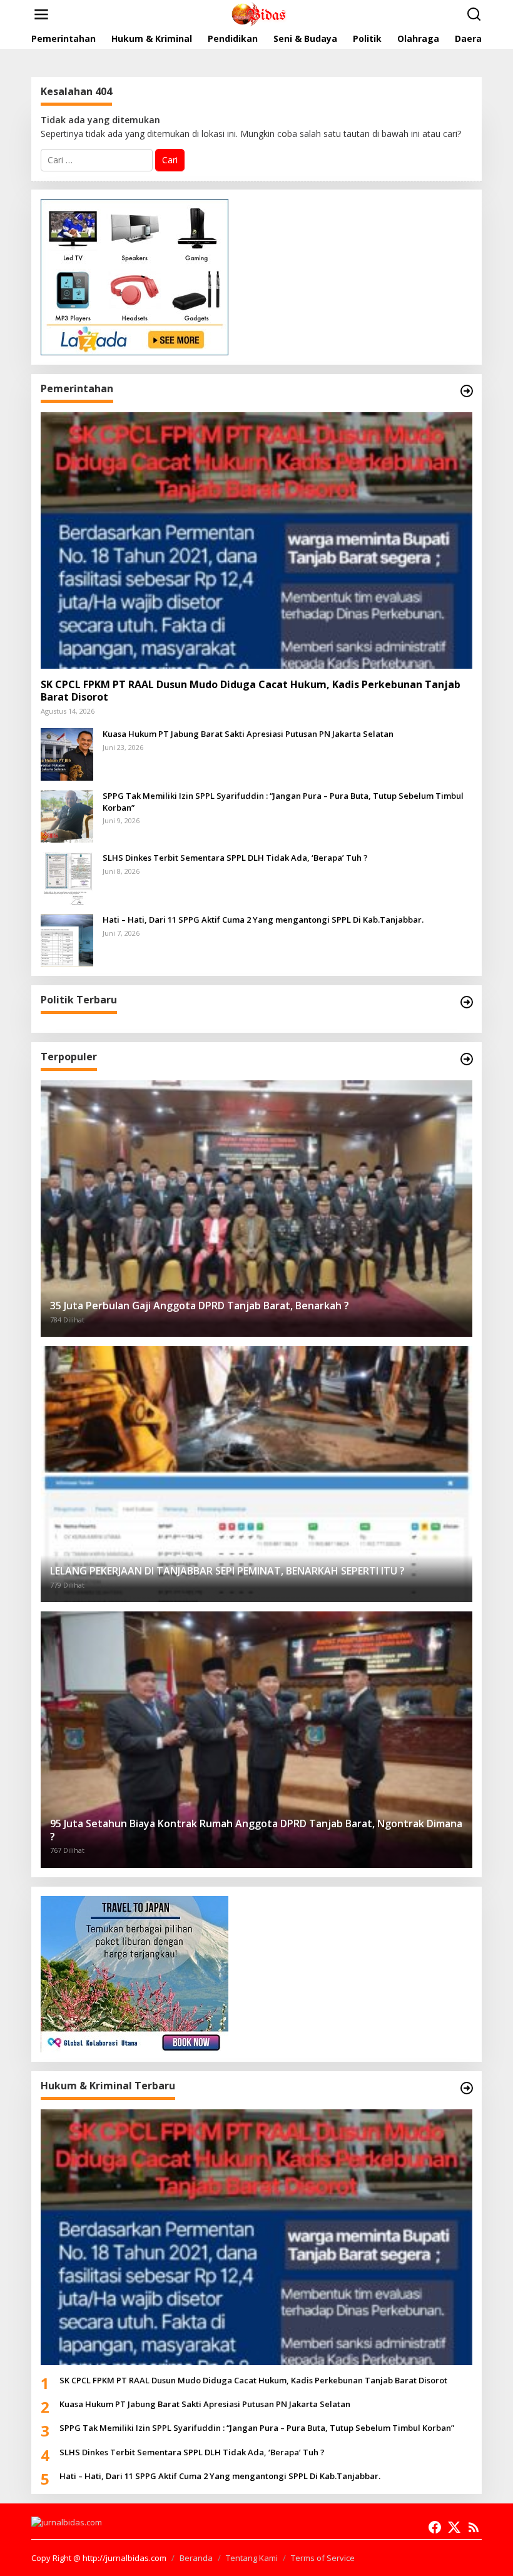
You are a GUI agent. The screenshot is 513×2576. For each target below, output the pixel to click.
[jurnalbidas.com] (259, 13)
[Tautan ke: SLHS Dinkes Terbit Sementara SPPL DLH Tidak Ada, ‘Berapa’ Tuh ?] (67, 877)
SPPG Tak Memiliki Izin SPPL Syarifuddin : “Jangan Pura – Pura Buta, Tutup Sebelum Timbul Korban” (283, 801)
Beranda (196, 2558)
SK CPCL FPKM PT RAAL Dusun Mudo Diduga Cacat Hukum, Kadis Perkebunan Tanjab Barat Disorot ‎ (251, 691)
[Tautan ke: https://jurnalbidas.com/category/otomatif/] (467, 1059)
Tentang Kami (252, 2558)
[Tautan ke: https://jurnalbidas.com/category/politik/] (467, 1002)
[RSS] (474, 2527)
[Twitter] (454, 2527)
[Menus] (41, 14)
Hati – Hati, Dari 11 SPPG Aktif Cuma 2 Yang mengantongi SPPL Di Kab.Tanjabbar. (263, 920)
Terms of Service (323, 2558)
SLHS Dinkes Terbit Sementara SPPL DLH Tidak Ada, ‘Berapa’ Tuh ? (235, 858)
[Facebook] (435, 2527)
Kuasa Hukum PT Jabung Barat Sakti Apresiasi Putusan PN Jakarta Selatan (248, 734)
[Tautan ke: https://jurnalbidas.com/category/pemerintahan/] (467, 391)
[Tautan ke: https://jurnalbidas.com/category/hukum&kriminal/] (467, 2088)
